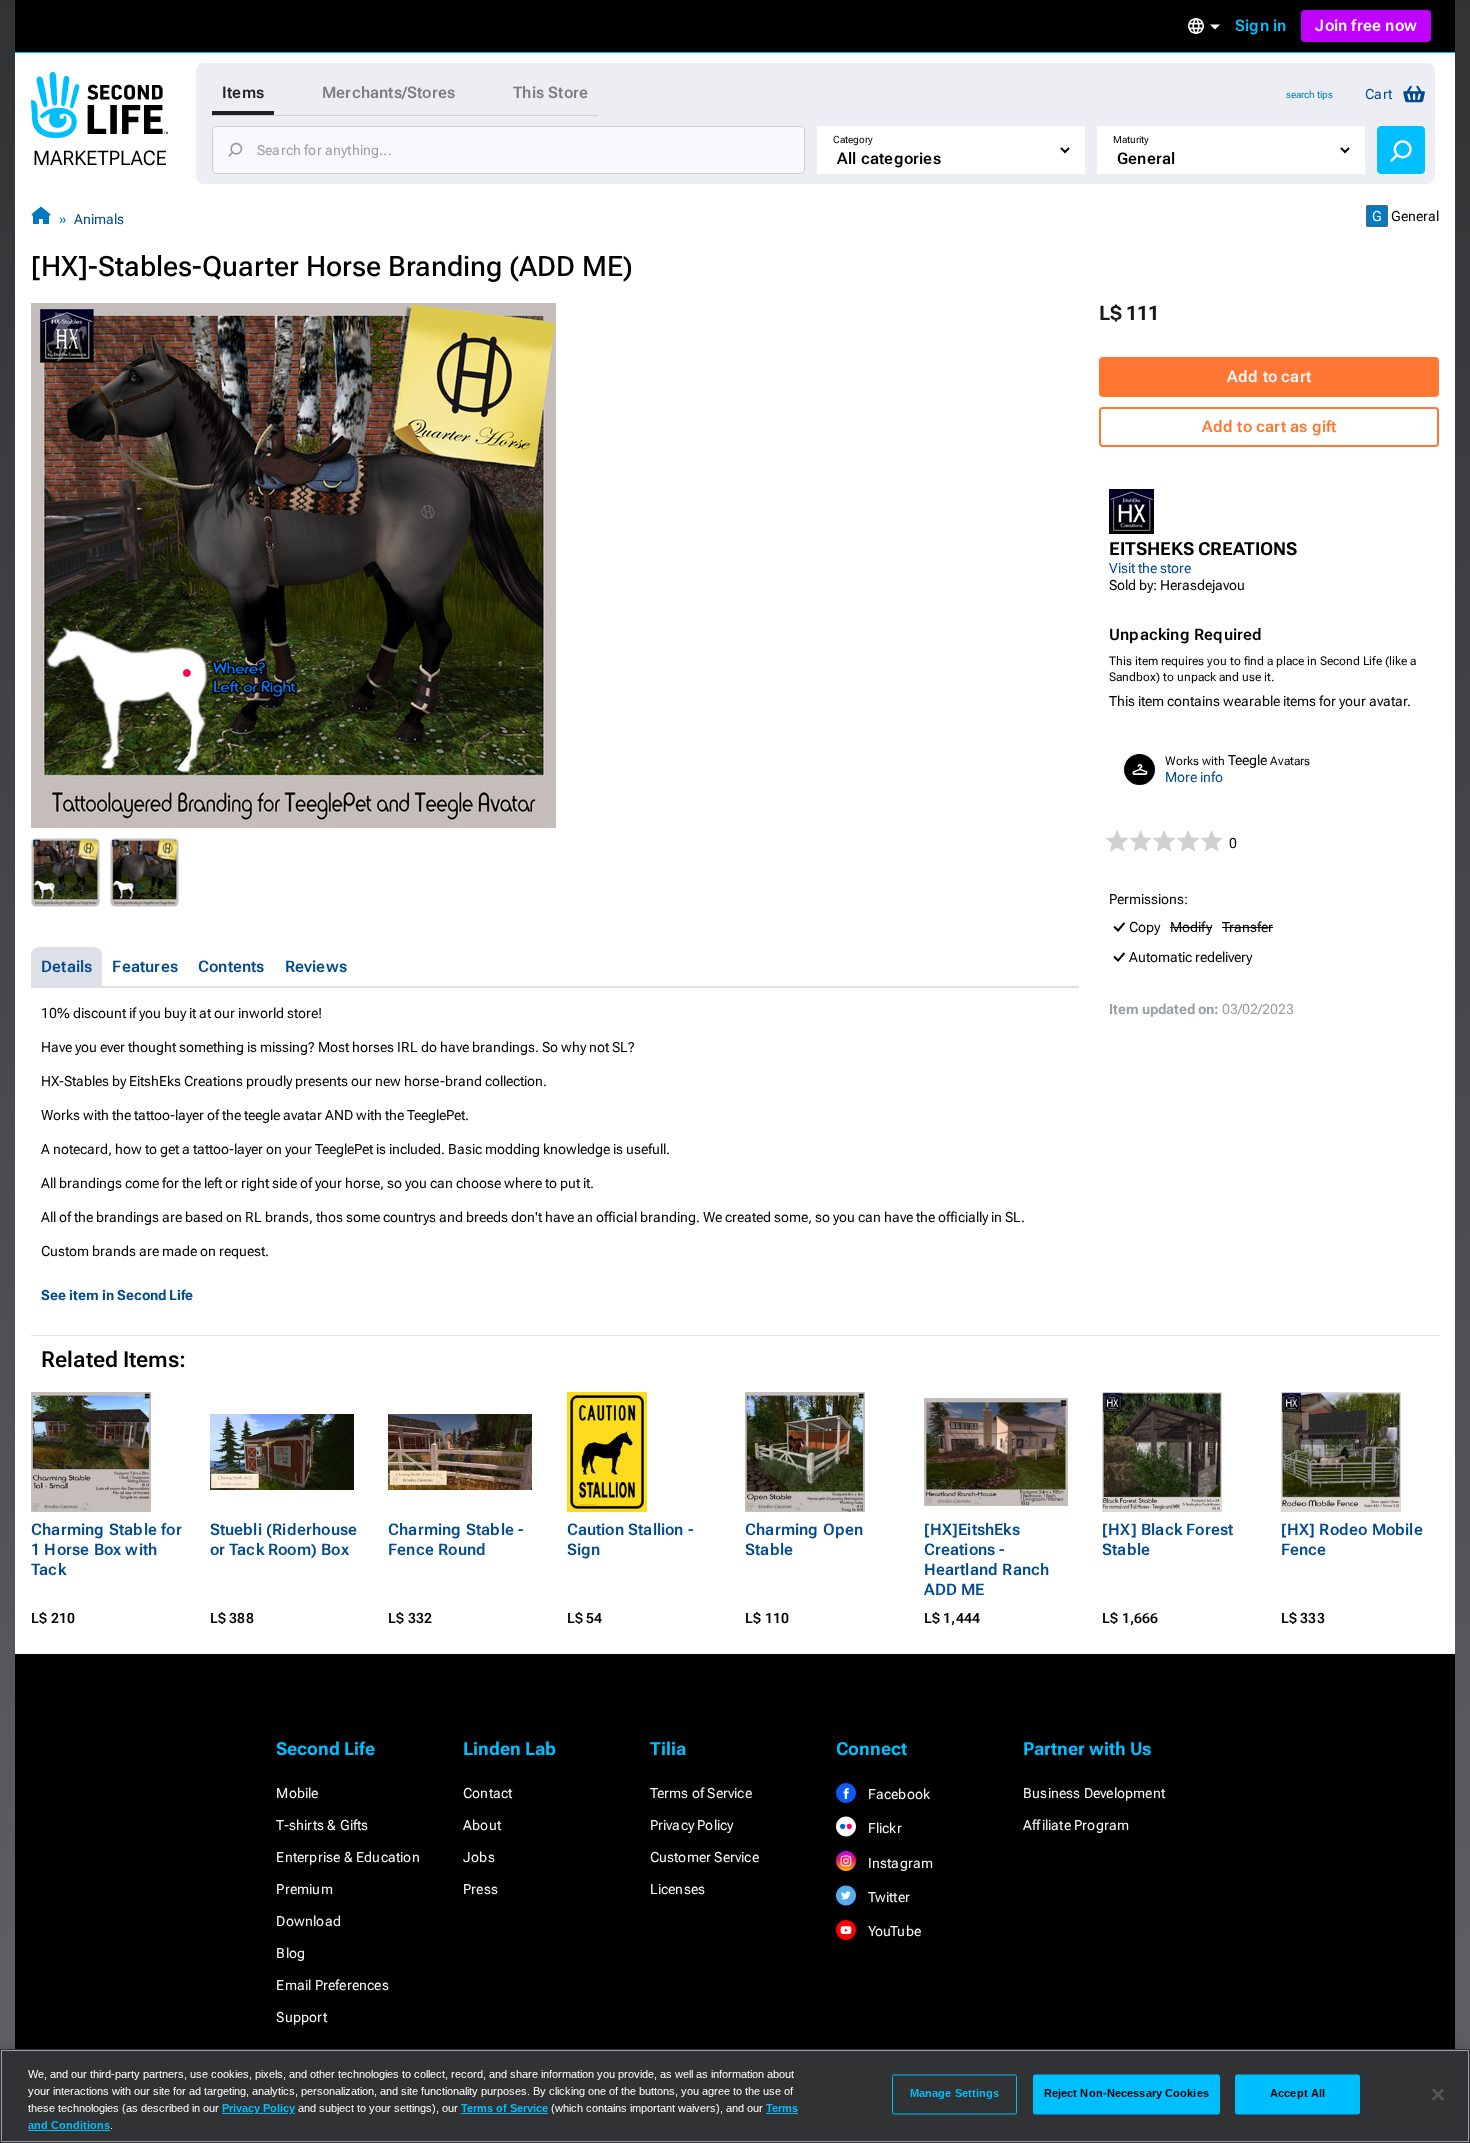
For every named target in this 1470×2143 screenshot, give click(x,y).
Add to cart (1269, 376)
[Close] (1438, 2094)
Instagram (898, 1863)
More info (1194, 777)
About (482, 1825)
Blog (290, 1953)
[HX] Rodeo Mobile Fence (1352, 1539)
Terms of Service (701, 1793)
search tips (1309, 94)
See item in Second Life (117, 1295)
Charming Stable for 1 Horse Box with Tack (106, 1549)
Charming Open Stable (804, 1539)
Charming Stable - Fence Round (455, 1539)
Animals (99, 219)
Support (301, 2017)
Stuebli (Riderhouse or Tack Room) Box (284, 1539)
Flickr (882, 1828)
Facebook (897, 1794)
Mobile (297, 1793)
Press (480, 1889)
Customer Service (704, 1857)
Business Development (1094, 1793)
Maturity (1131, 139)
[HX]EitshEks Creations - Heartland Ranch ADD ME (987, 1559)
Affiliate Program (1076, 1825)
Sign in (1260, 25)
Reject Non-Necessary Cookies (1126, 2094)
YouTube (892, 1931)
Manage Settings (955, 2094)
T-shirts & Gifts (322, 1825)
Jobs (479, 1857)
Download (308, 1921)
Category (853, 139)
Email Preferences (332, 1985)
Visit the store (1150, 568)
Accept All (1297, 2094)
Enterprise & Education (347, 1857)
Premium (304, 1889)
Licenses (678, 1889)
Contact (487, 1793)
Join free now (1366, 25)
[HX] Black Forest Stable (1167, 1539)
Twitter (887, 1897)
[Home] (41, 218)
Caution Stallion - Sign (630, 1539)
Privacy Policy (692, 1825)
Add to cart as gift (1269, 426)
